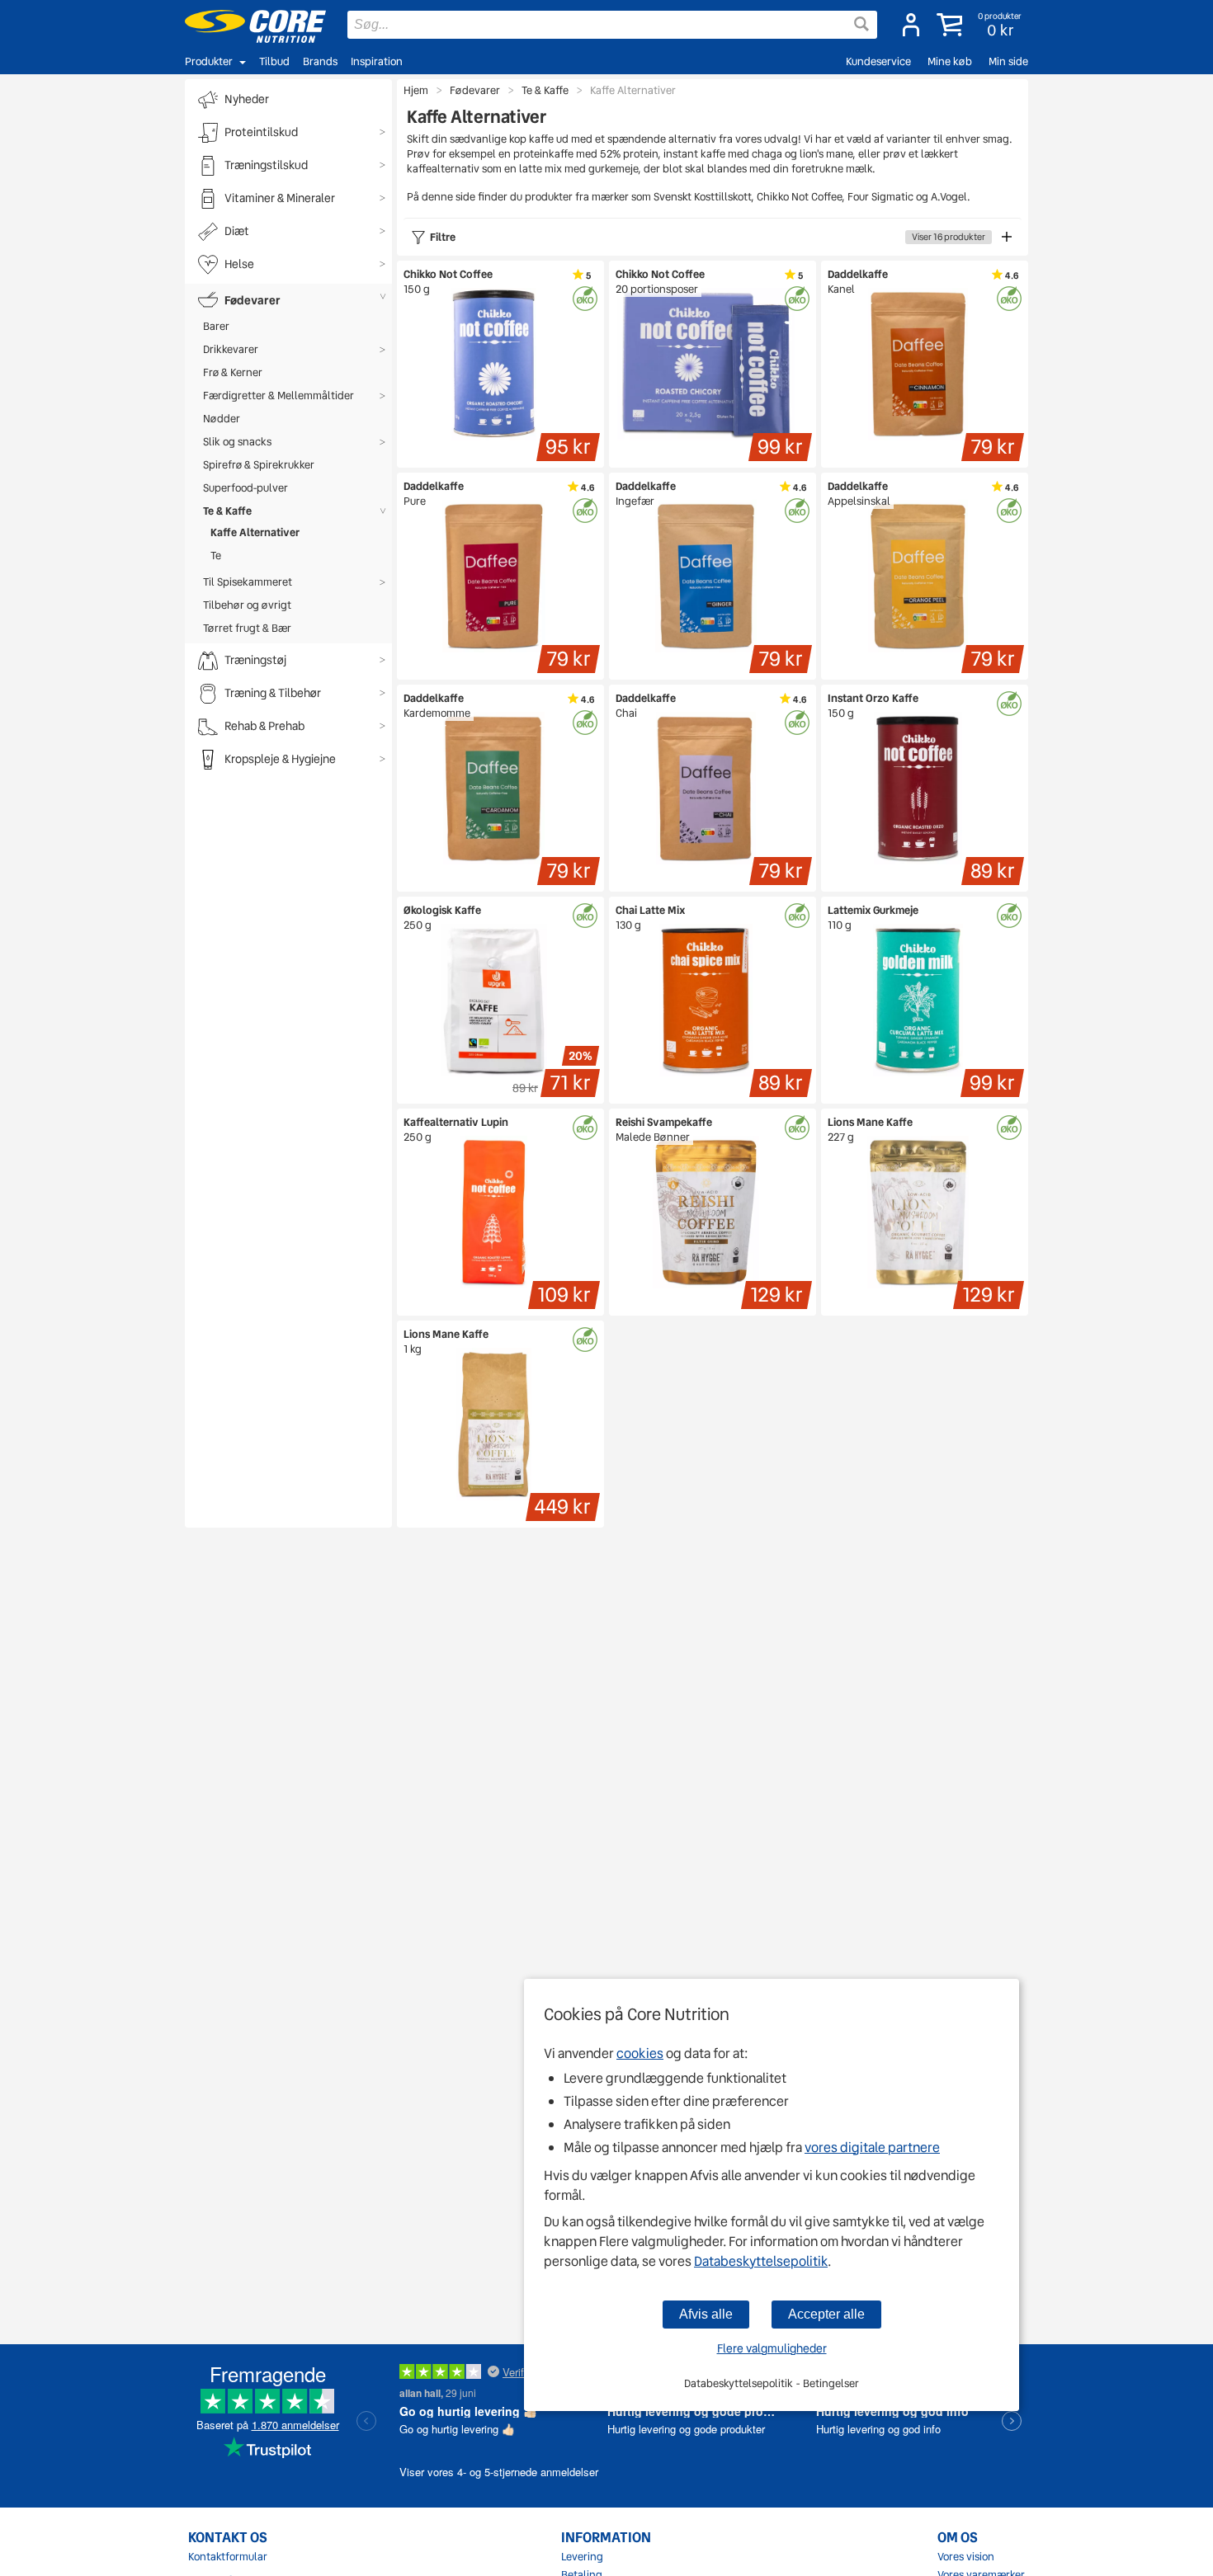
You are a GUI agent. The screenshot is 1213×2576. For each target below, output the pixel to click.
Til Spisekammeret (248, 582)
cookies (640, 2053)
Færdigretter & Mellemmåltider (278, 396)
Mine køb (950, 61)
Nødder (222, 419)
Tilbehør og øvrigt (247, 605)
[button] (981, 25)
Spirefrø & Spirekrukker (259, 465)
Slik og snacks (237, 442)
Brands (320, 61)
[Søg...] (861, 24)
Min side (1008, 61)
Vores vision (966, 2557)
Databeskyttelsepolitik (761, 2261)
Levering (582, 2557)
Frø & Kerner (233, 372)
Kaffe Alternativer (255, 532)
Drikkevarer (231, 349)
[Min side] (911, 25)
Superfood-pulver (245, 488)
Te (216, 556)
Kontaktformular (228, 2557)
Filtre (708, 237)
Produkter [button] (209, 61)
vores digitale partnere (872, 2147)
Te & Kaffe (227, 511)
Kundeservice (878, 61)
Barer (216, 326)
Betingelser (831, 2383)
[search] (612, 25)
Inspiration (377, 61)
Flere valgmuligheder (772, 2348)
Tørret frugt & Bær (247, 628)
